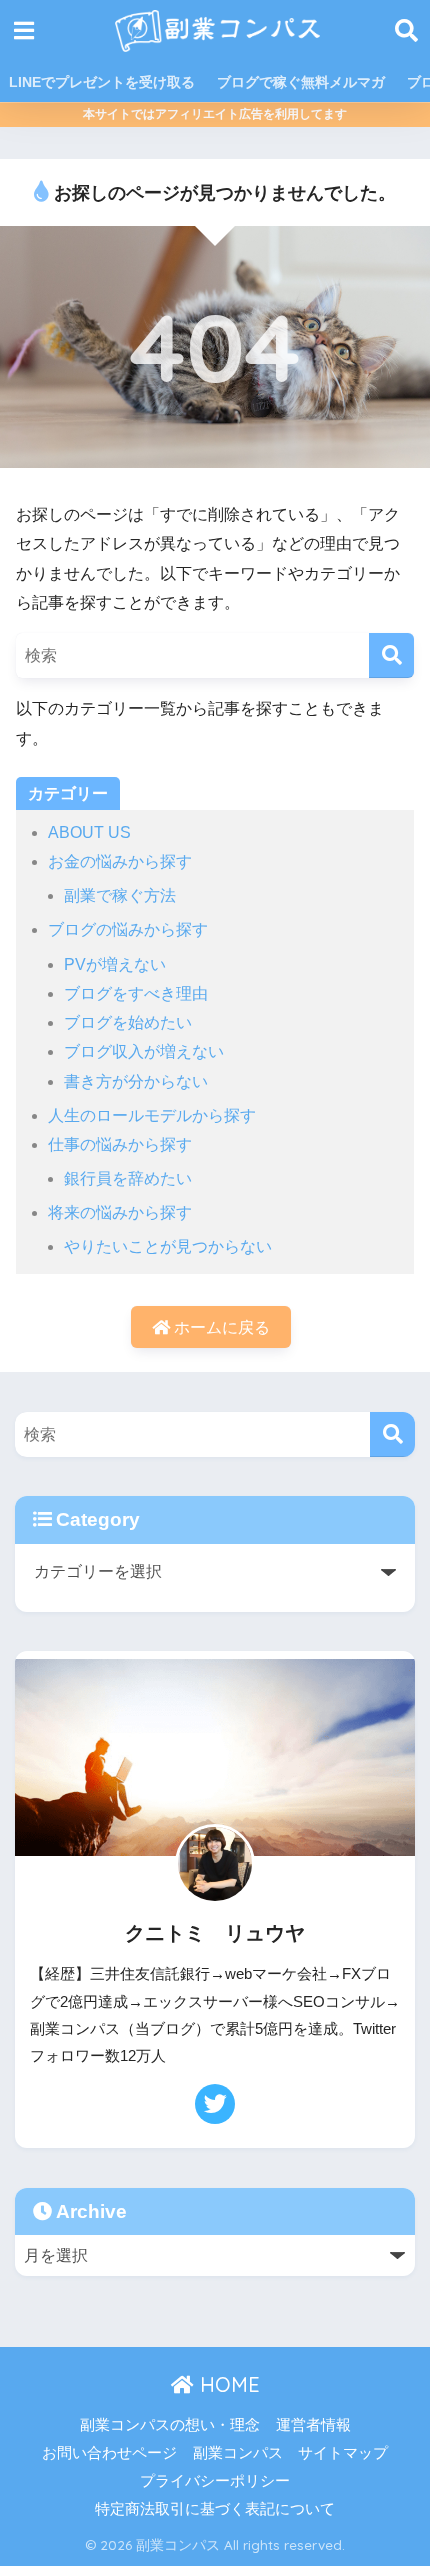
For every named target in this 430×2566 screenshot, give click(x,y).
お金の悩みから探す (120, 861)
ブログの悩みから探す (128, 929)
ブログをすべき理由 (136, 993)
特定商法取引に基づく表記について (215, 2509)
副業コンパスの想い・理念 (170, 2425)
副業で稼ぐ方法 (120, 895)
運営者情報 (313, 2425)
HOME (227, 2384)
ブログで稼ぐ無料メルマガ (301, 82)
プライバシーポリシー (215, 2481)
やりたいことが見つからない (168, 1246)
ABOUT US (89, 832)
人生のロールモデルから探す (152, 1115)
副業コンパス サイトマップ (290, 2453)
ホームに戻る (220, 1327)
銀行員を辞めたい (128, 1178)
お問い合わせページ (109, 2453)
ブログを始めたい (128, 1022)
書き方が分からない (136, 1081)
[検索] (391, 655)
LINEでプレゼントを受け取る (102, 82)
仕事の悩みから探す (120, 1144)
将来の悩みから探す (120, 1212)
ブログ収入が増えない (144, 1051)
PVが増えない (115, 964)
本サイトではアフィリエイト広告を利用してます (215, 114)
